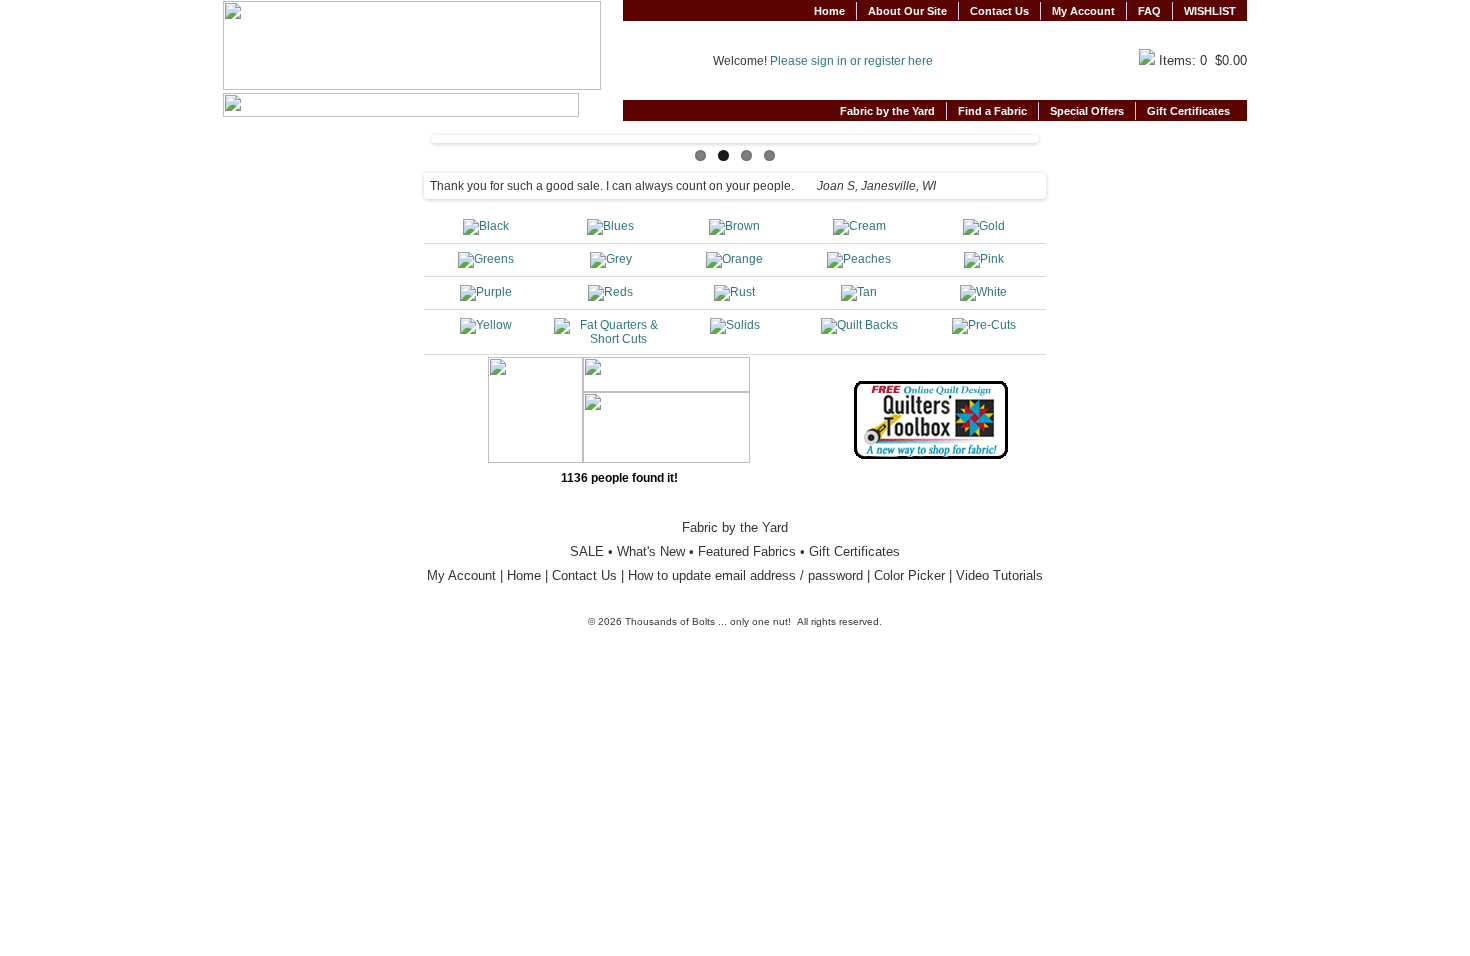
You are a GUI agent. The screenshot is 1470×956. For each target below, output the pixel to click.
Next (1056, 134)
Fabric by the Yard (887, 111)
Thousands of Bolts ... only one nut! (708, 621)
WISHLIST (1210, 11)
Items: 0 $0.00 (1203, 60)
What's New (651, 551)
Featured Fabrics (747, 551)
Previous (414, 134)
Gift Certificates (1191, 111)
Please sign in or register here (851, 61)
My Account (1083, 11)
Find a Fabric (992, 111)
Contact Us (999, 11)
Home (829, 11)
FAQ (1149, 11)
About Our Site (907, 11)
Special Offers (1087, 111)
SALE (587, 551)
